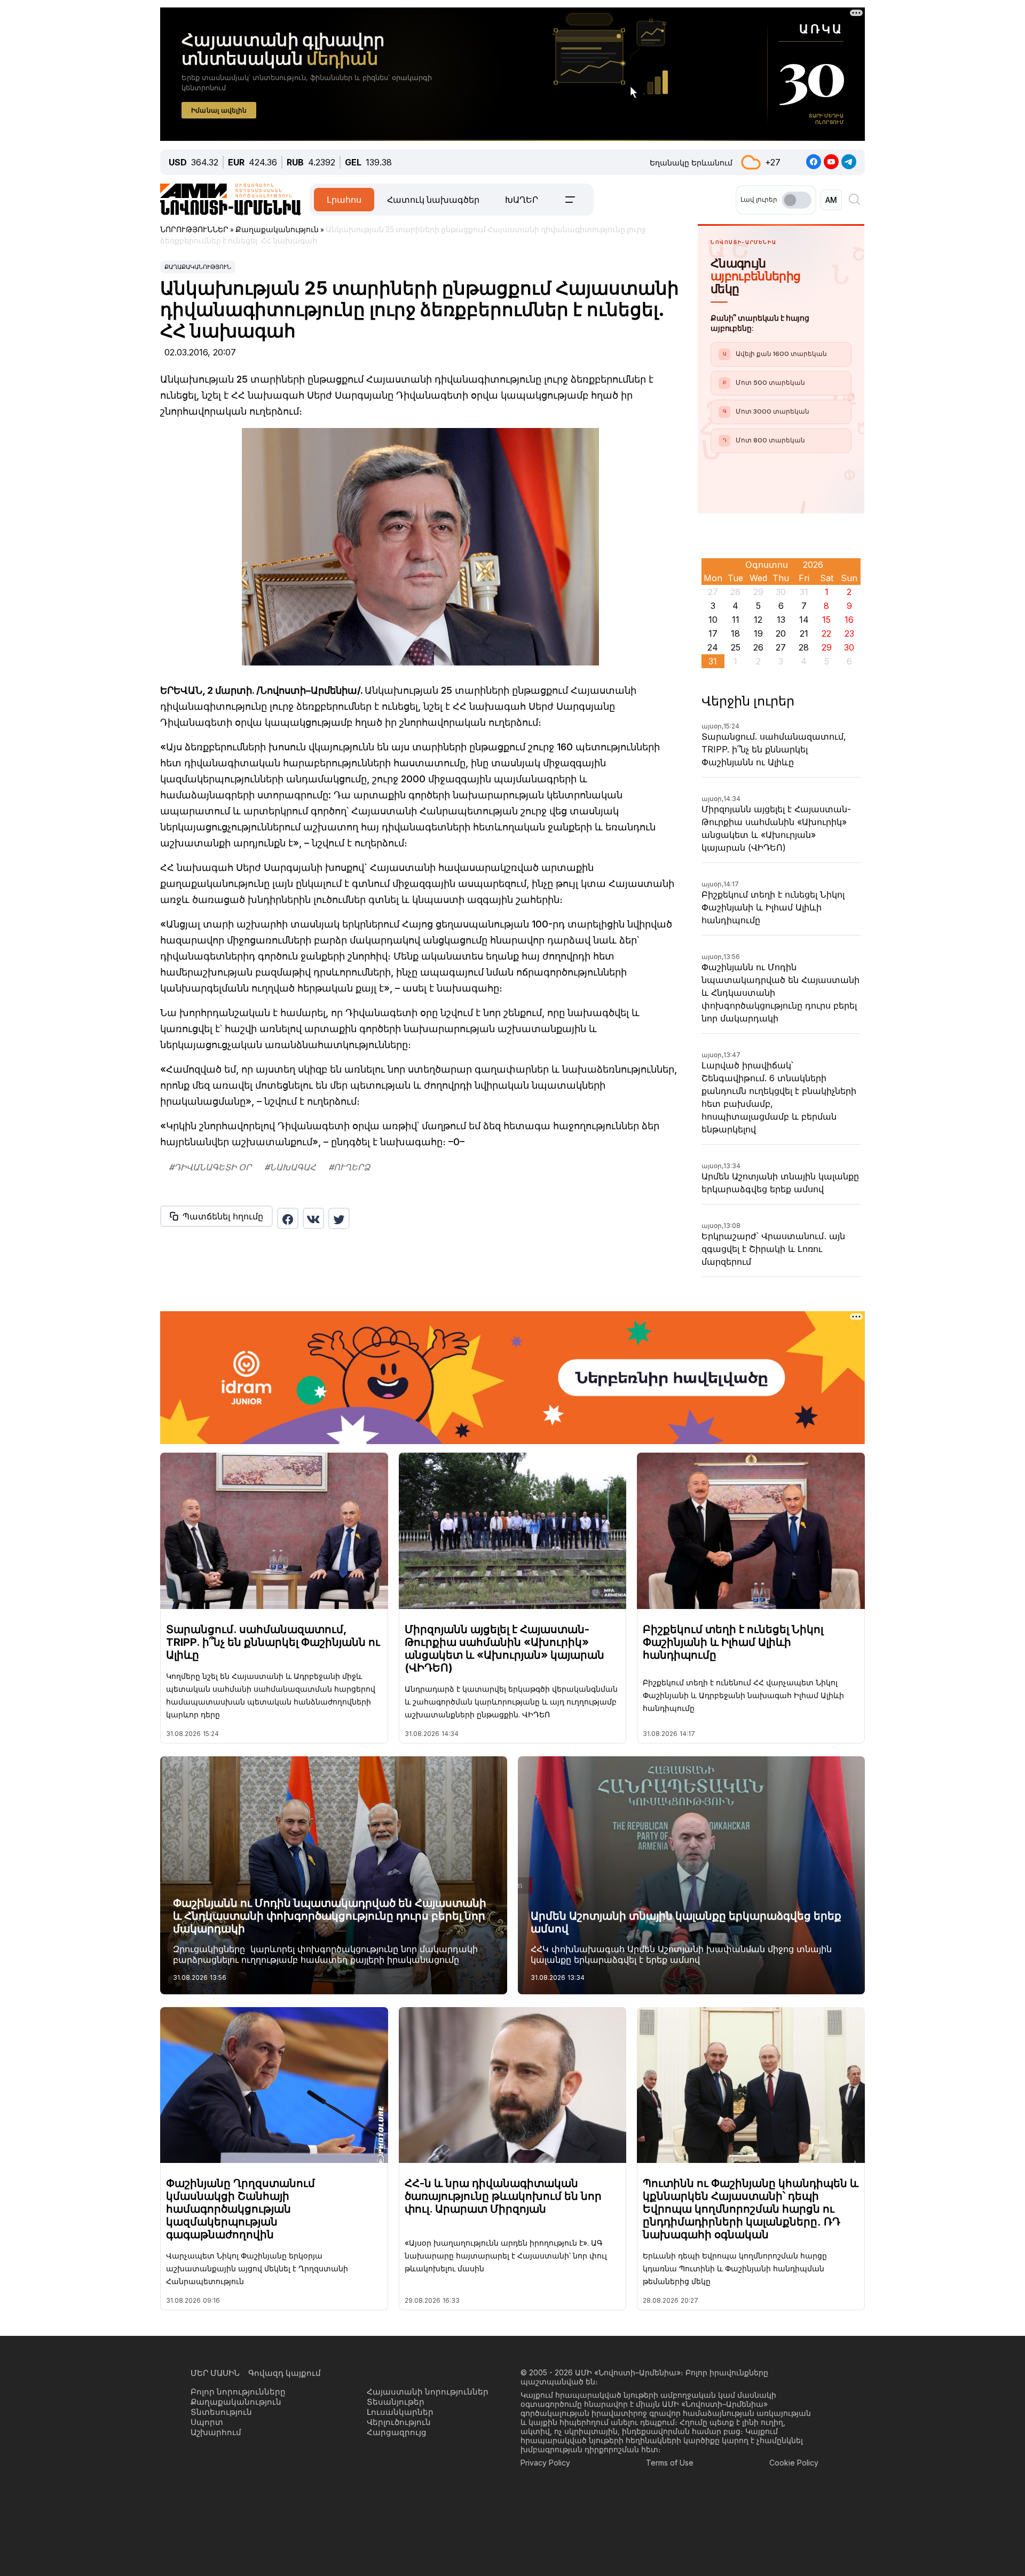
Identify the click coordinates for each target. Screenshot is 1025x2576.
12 (758, 620)
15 (826, 620)
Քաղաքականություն (198, 267)
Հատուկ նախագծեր (433, 200)
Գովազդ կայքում (285, 2373)
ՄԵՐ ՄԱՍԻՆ (215, 2373)
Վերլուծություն (399, 2422)
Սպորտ (207, 2422)
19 (758, 633)
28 (804, 647)
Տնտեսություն (221, 2412)
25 (736, 647)
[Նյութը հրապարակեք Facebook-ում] (288, 1218)
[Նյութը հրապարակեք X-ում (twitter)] (339, 1218)
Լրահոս (344, 200)
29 (827, 647)
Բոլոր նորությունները (238, 2392)
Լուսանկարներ (400, 2412)
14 (804, 620)
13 (781, 620)
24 (713, 647)
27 (781, 647)
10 (713, 620)
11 (736, 620)
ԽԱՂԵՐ (522, 200)
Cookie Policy (794, 2463)
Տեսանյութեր (396, 2402)
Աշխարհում (216, 2432)
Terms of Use (670, 2463)
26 (758, 647)
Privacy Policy (545, 2463)
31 (713, 661)
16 (849, 620)
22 (826, 633)
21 (804, 633)
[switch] (797, 200)
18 (735, 633)
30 (849, 647)
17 (713, 633)
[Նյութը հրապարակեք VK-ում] (313, 1218)
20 (781, 633)
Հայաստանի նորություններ (428, 2392)
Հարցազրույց (397, 2432)
